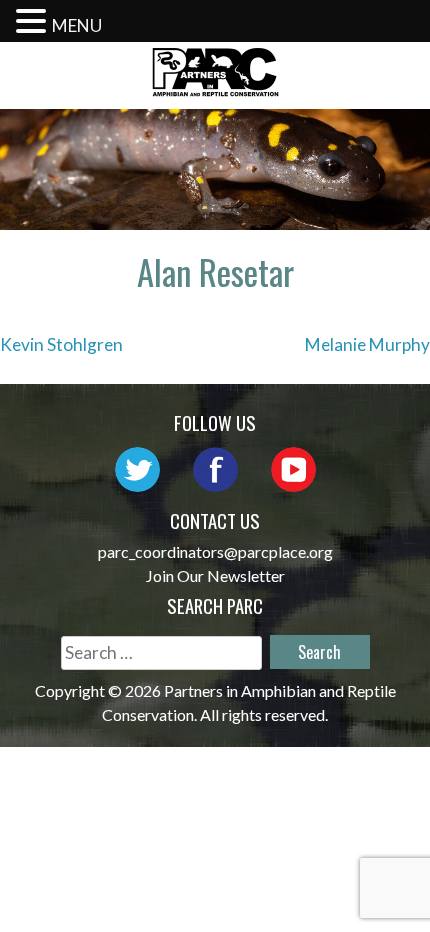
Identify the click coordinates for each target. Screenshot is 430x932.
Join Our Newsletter (215, 575)
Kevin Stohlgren (61, 344)
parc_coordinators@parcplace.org (215, 551)
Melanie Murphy (367, 344)
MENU (77, 25)
